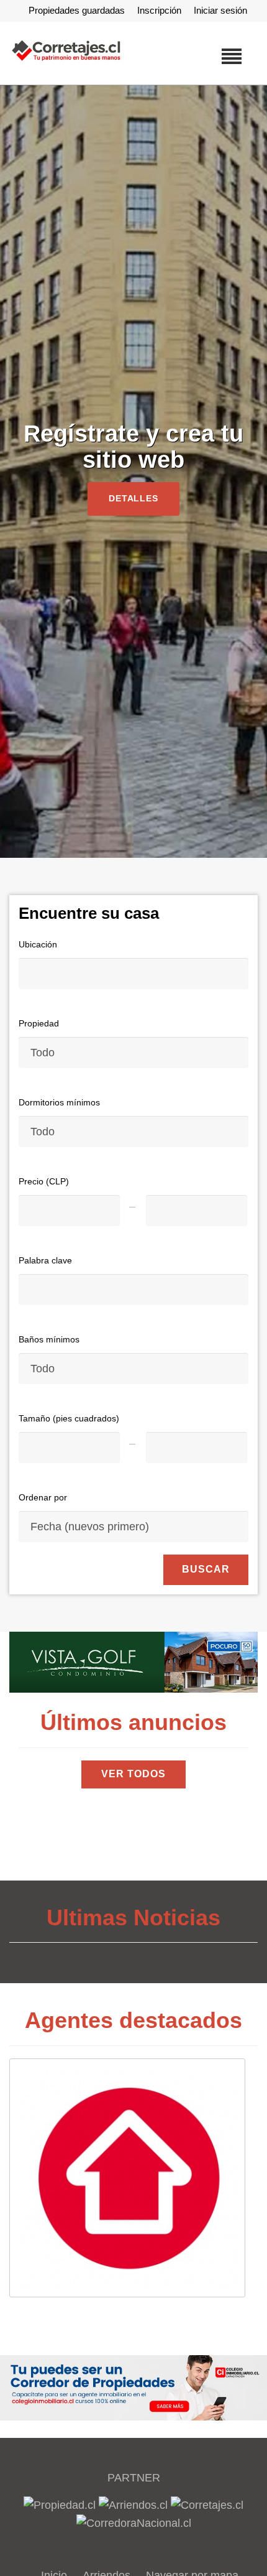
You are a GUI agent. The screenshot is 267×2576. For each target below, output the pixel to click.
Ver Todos (133, 1774)
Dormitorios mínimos (59, 1102)
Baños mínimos (49, 1339)
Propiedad (39, 1023)
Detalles (134, 498)
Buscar (206, 1569)
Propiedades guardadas (77, 10)
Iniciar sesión (220, 10)
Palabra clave (45, 1260)
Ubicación (38, 944)
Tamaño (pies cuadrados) (69, 1418)
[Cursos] (133, 1662)
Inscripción (159, 10)
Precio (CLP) (44, 1181)
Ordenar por (43, 1497)
